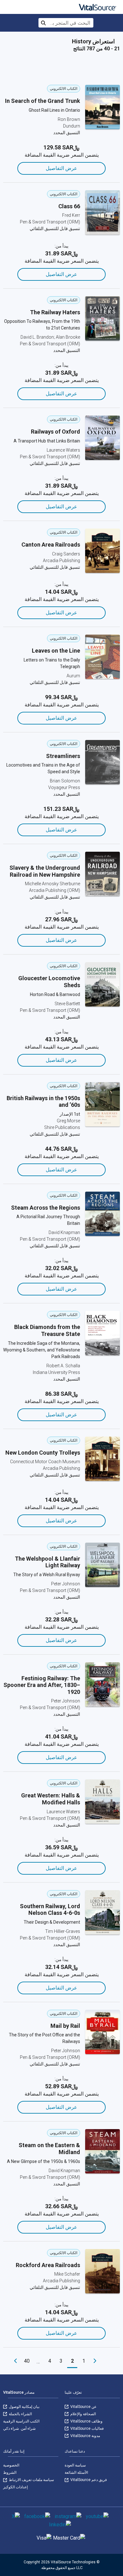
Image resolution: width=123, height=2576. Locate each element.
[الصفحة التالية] (15, 2361)
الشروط (10, 2473)
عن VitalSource (83, 2407)
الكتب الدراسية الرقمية (21, 2421)
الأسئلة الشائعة (76, 2473)
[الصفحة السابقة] (95, 2361)
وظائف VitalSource (86, 2421)
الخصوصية (11, 2465)
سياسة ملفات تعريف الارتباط (31, 2480)
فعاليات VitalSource (87, 2429)
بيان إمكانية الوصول (24, 2407)
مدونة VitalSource (85, 2436)
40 (27, 2361)
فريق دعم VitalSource (88, 2480)
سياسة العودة (75, 2465)
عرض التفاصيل (61, 168)
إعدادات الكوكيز (15, 2487)
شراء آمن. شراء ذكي (19, 2429)
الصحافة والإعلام (83, 2414)
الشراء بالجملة (20, 2414)
